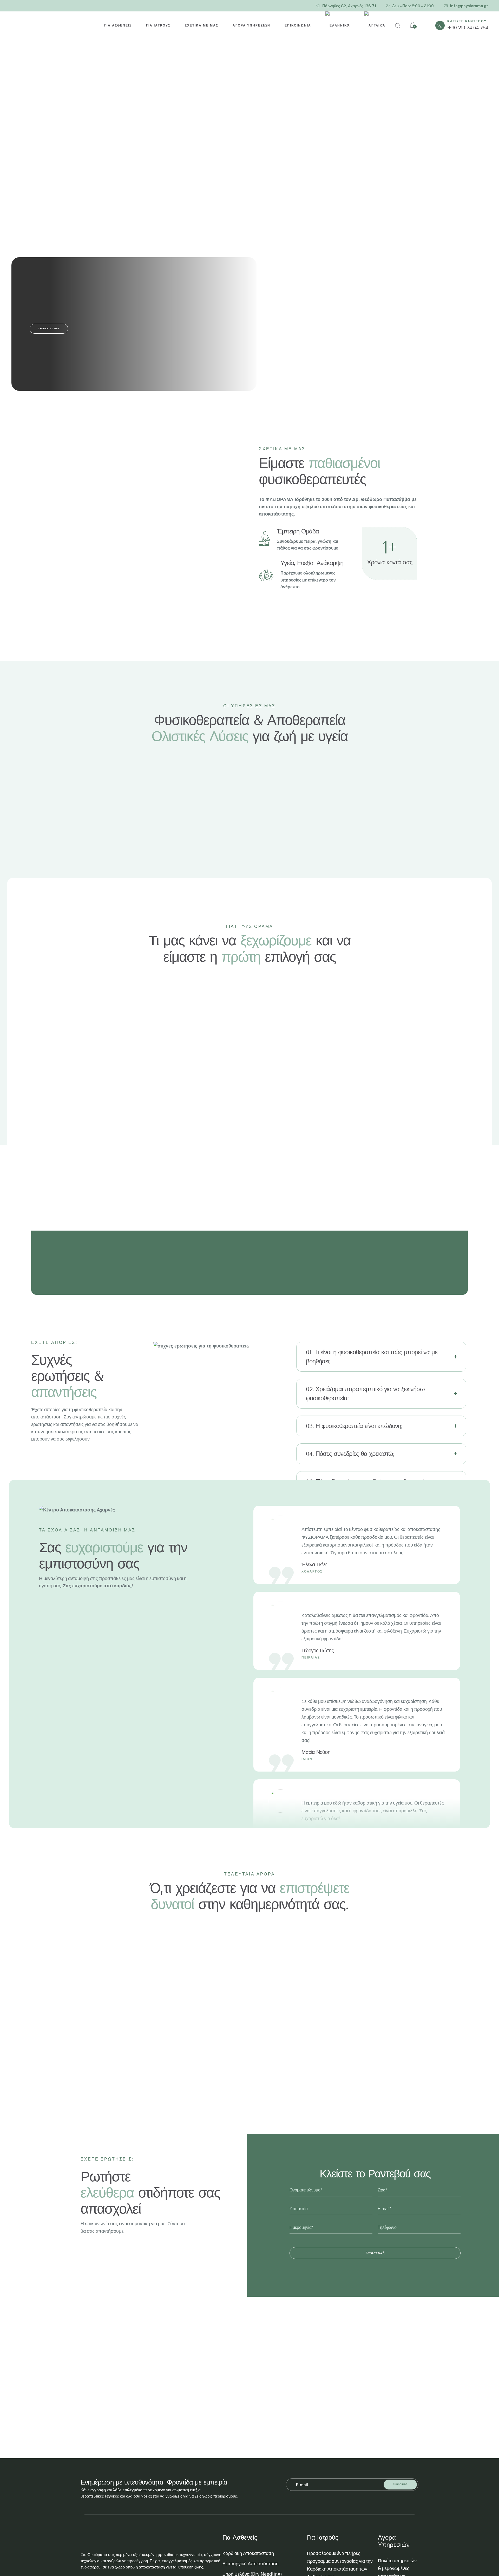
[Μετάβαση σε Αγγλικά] (375, 26)
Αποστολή (375, 2253)
